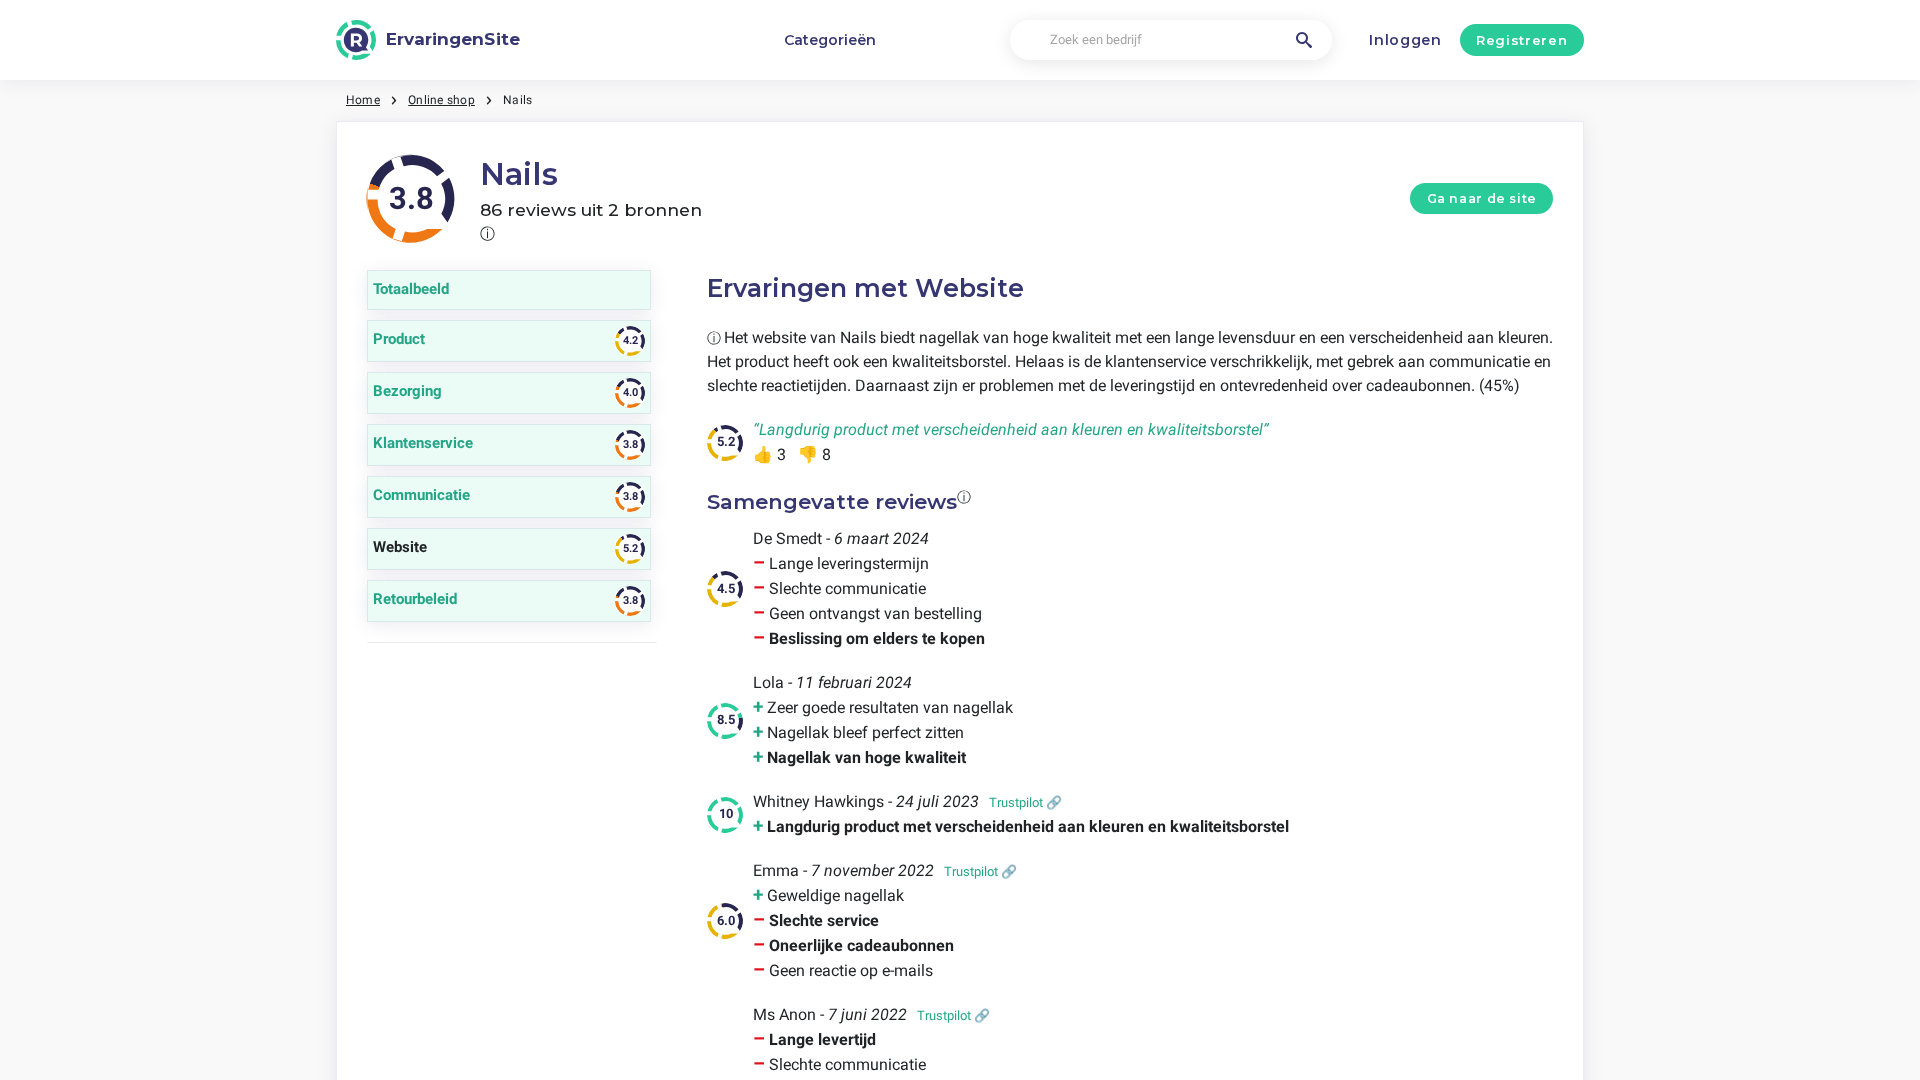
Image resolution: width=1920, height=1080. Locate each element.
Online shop (441, 100)
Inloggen (1405, 40)
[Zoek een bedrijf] (1304, 40)
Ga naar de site (1482, 198)
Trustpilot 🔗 (1025, 802)
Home (363, 100)
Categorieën (830, 40)
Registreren (1521, 40)
